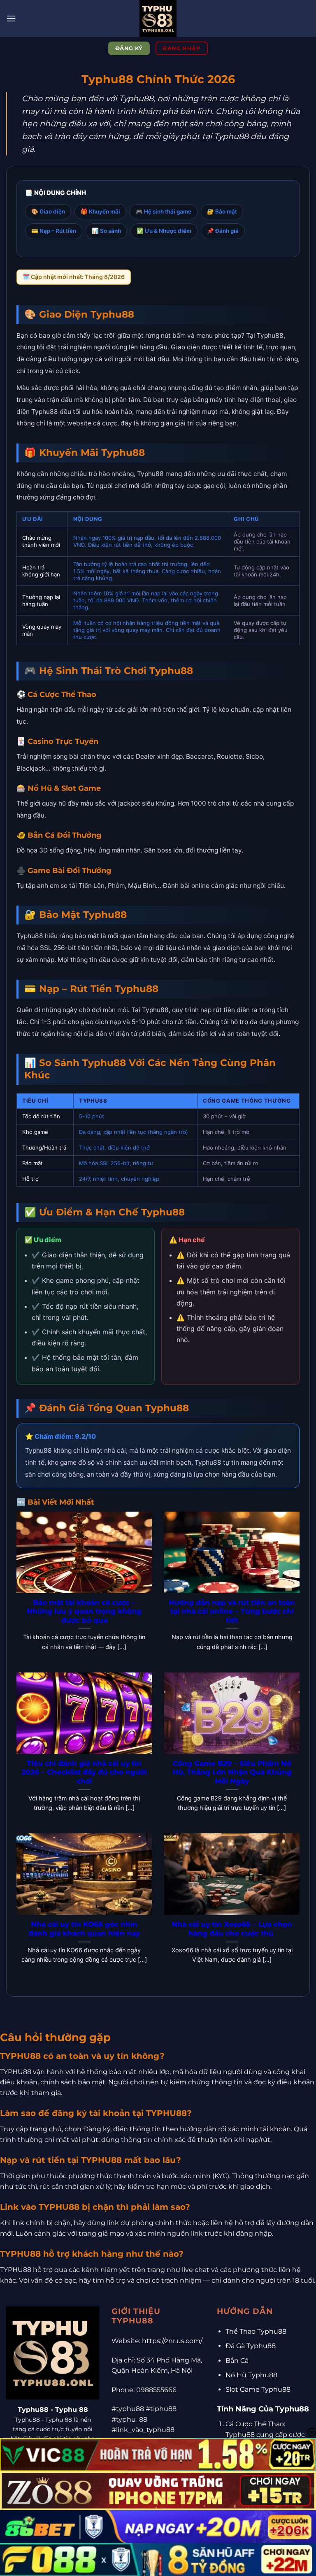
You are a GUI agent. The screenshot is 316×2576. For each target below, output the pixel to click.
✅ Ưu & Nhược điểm (164, 231)
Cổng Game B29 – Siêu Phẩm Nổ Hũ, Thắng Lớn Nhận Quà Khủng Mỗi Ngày (232, 1772)
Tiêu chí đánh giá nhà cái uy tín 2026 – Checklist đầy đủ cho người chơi (84, 1772)
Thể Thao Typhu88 (256, 2331)
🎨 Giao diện (48, 211)
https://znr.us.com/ (172, 2341)
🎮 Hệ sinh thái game (164, 211)
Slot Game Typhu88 (258, 2389)
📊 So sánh (106, 231)
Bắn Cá (237, 2361)
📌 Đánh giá (223, 231)
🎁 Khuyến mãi (100, 211)
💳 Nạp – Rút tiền (54, 231)
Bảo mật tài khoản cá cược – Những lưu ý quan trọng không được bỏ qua (84, 1611)
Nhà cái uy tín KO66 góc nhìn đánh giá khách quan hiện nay (84, 1929)
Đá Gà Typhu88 (251, 2346)
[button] (11, 18)
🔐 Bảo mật (222, 211)
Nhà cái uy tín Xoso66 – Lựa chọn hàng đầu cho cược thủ (232, 1929)
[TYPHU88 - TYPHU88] (158, 19)
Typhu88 (33, 2409)
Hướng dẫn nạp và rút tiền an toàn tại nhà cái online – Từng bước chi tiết (232, 1611)
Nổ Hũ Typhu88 (251, 2375)
